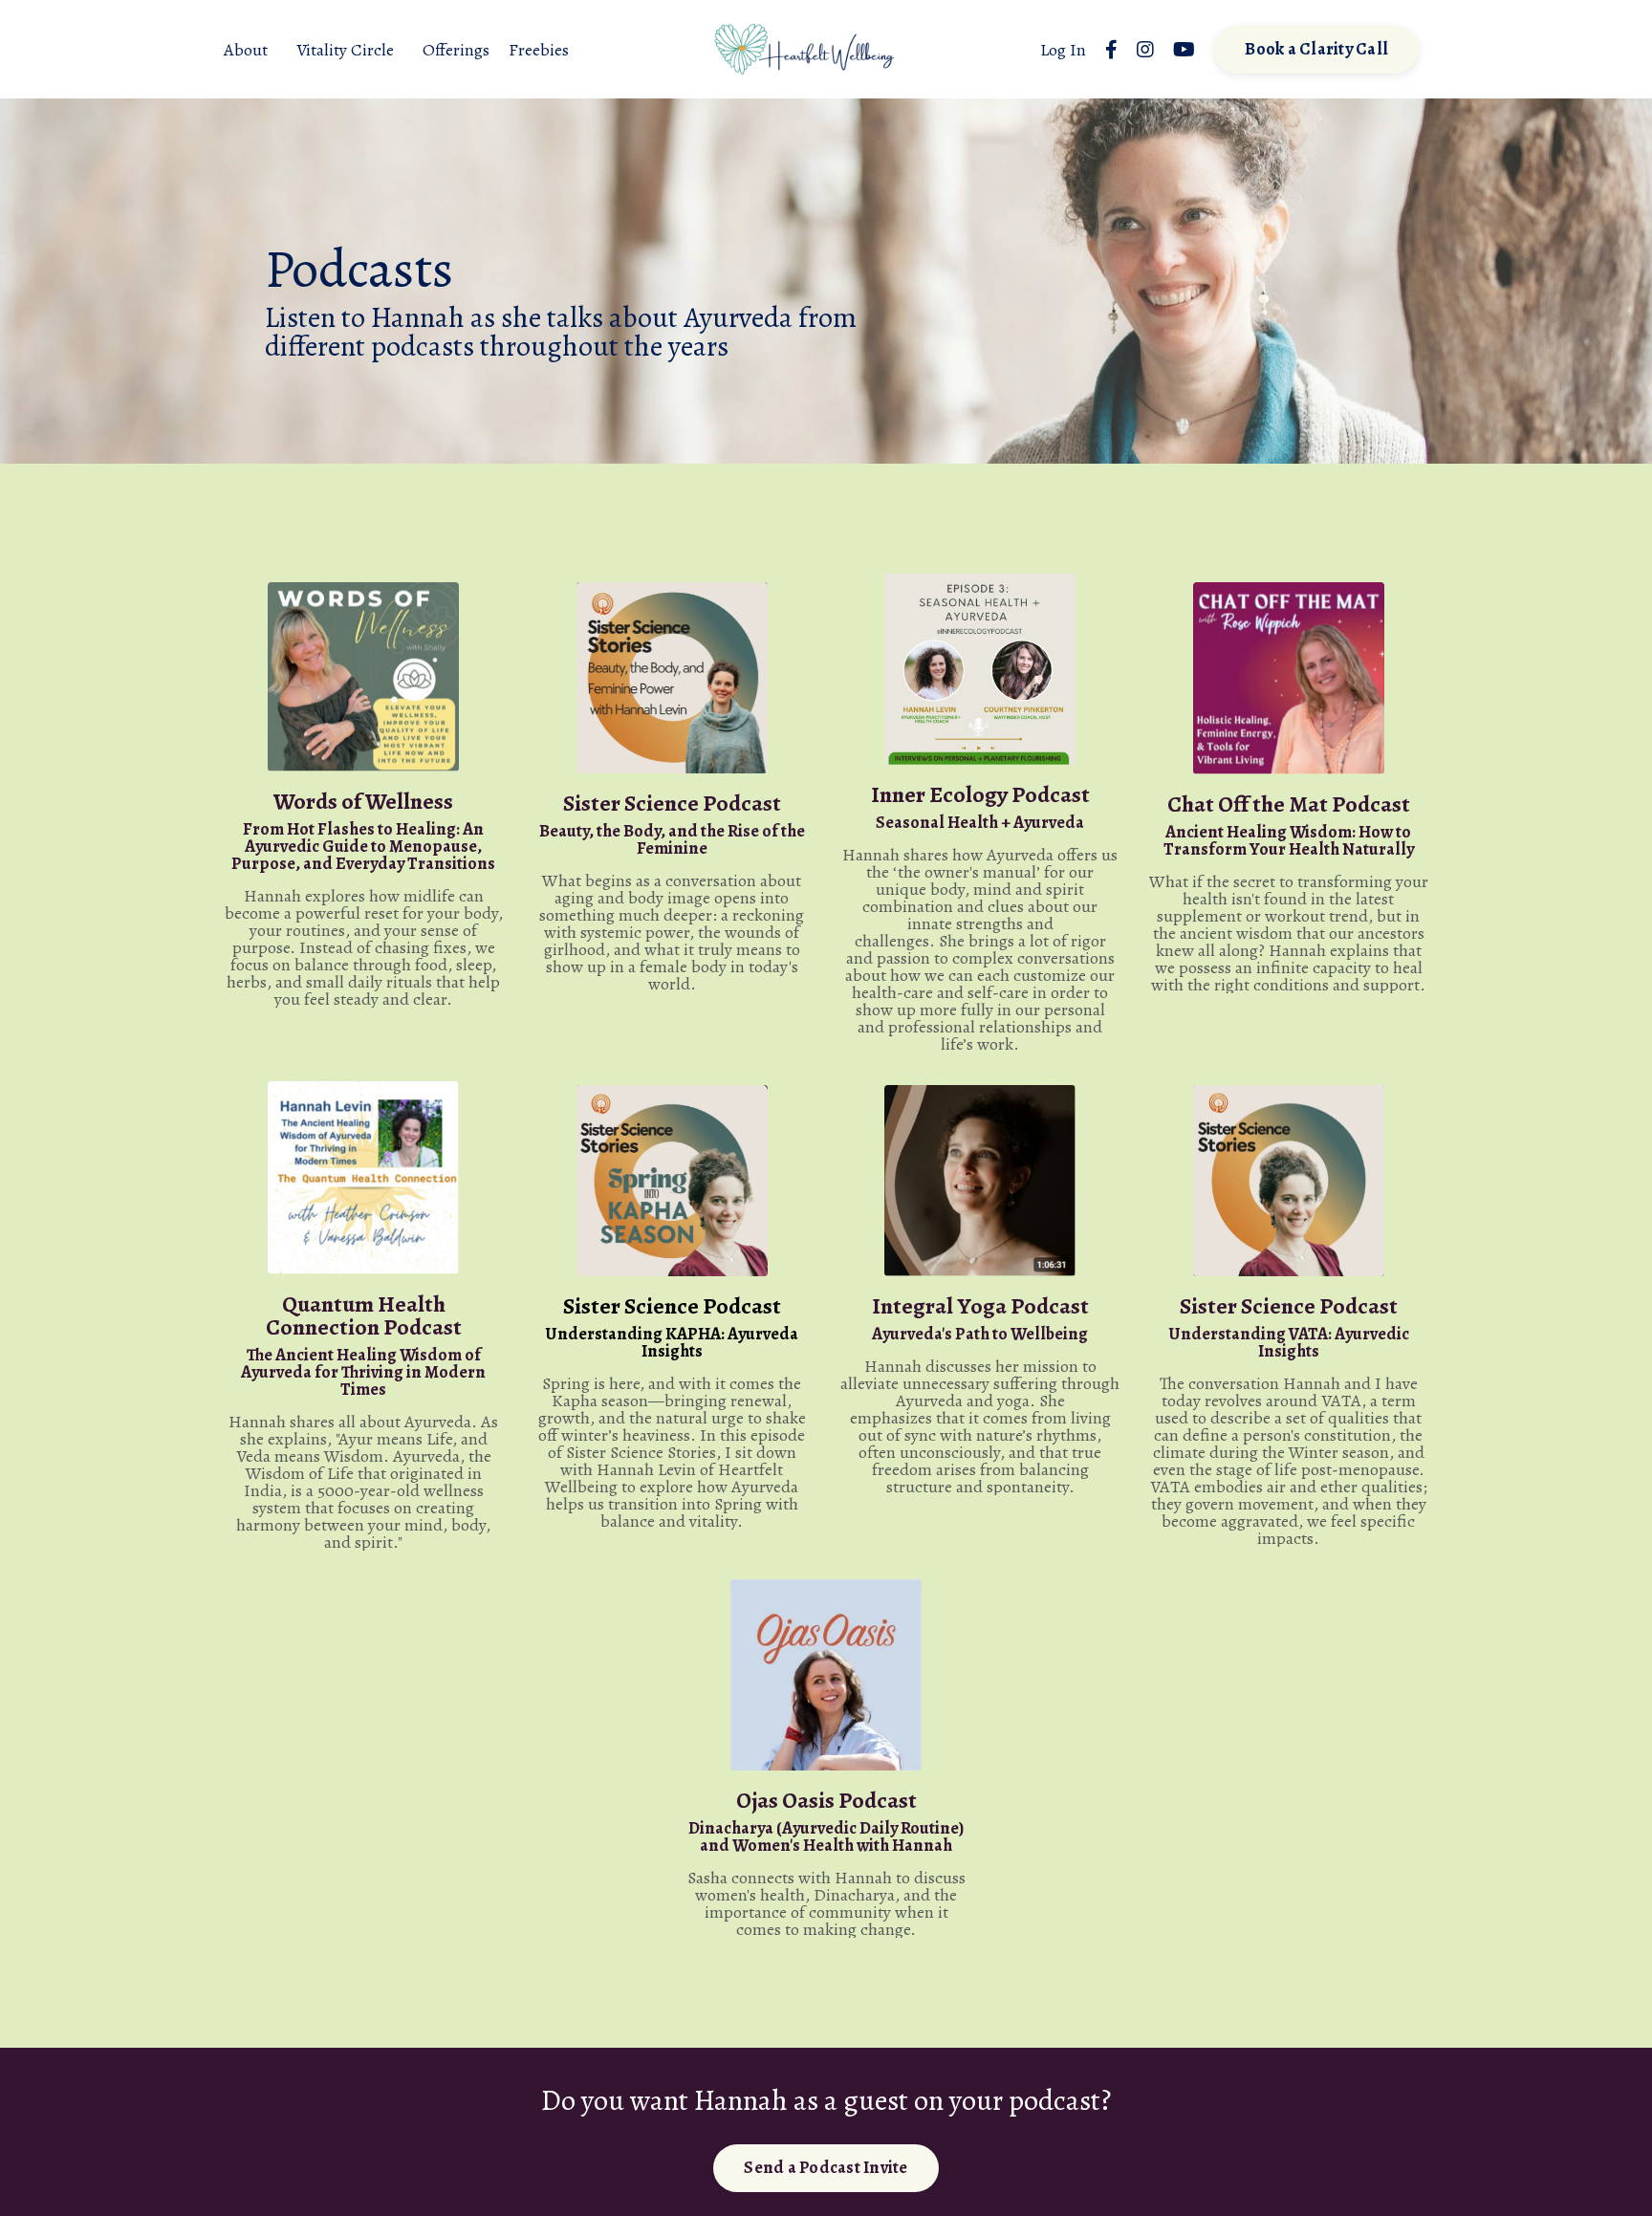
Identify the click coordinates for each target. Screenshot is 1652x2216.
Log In (1063, 50)
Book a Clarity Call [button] (1316, 49)
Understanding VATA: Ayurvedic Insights (1289, 1342)
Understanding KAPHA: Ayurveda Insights (672, 1342)
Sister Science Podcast (672, 1306)
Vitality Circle (345, 50)
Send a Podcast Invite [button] (826, 2167)
